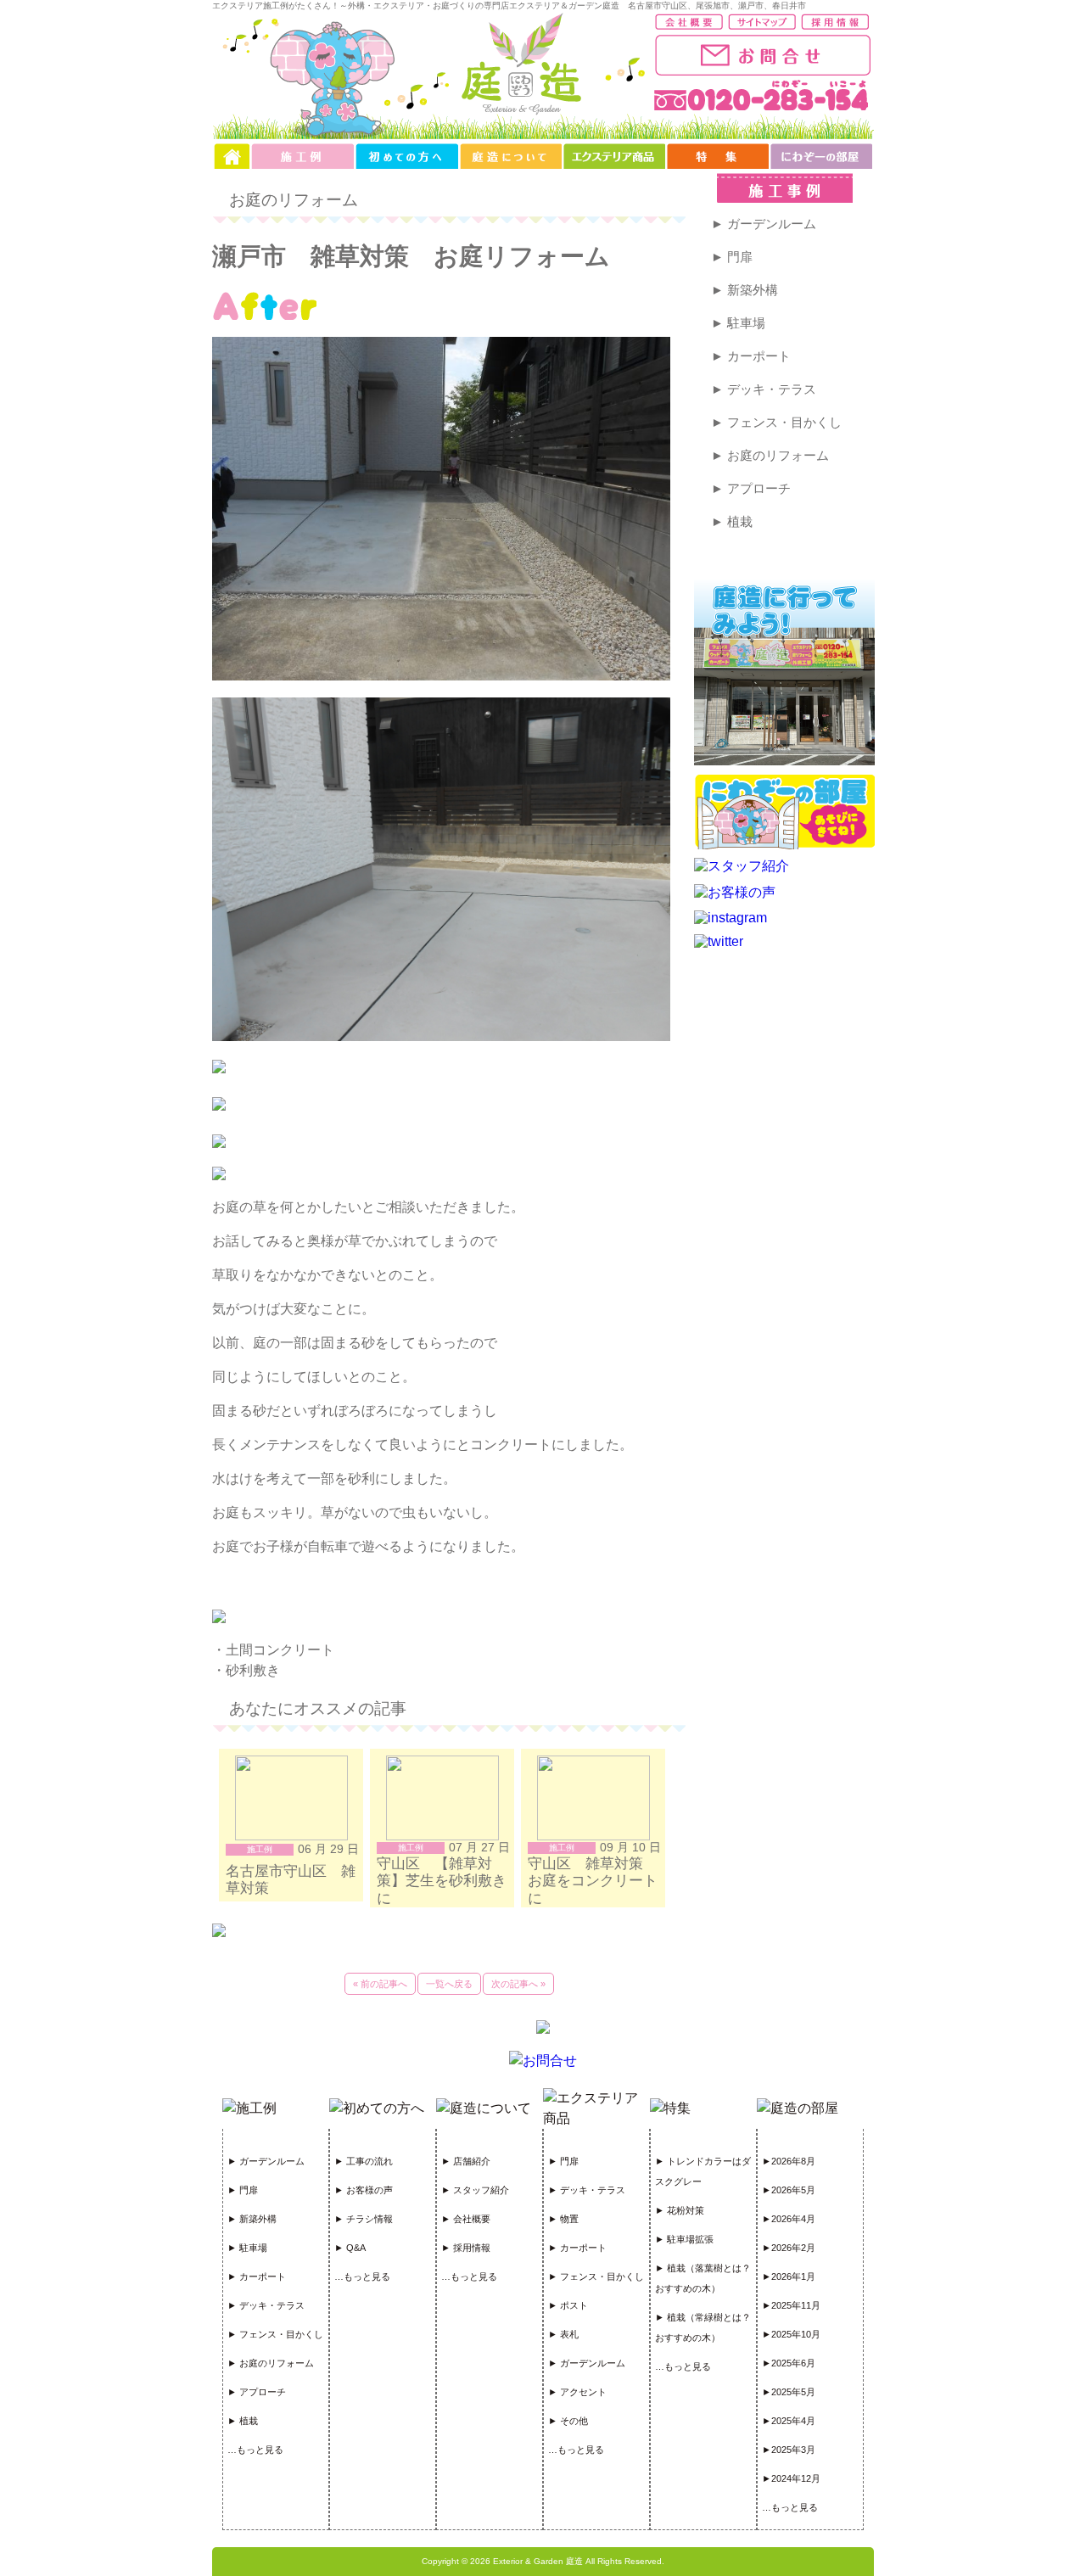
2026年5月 (793, 2190)
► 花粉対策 (680, 2210)
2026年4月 (793, 2219)
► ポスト (568, 2305)
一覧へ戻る (449, 1984)
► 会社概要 (466, 2219)
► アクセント (577, 2392)
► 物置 (563, 2219)
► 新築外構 (745, 290)
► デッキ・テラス (764, 389)
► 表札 (563, 2334)
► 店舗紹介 (466, 2161)
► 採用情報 (466, 2248)
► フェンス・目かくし (776, 422)
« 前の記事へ (380, 1984)
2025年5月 (793, 2392)
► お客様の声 (364, 2190)
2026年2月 (793, 2248)
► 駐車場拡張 (684, 2239)
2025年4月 (793, 2421)
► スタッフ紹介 (475, 2190)
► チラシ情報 (364, 2219)
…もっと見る (255, 2450)
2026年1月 (793, 2276)
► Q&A (350, 2248)
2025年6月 (793, 2363)
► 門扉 (732, 257)
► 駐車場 (738, 323)
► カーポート (751, 356)
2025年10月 (796, 2334)
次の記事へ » (518, 1984)
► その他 (568, 2421)
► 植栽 (732, 521)
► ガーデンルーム (764, 224)
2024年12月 (796, 2478)
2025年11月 (796, 2305)
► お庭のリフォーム (770, 455)
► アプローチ (751, 488)
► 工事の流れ (364, 2161)
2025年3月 (793, 2450)
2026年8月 (793, 2161)
